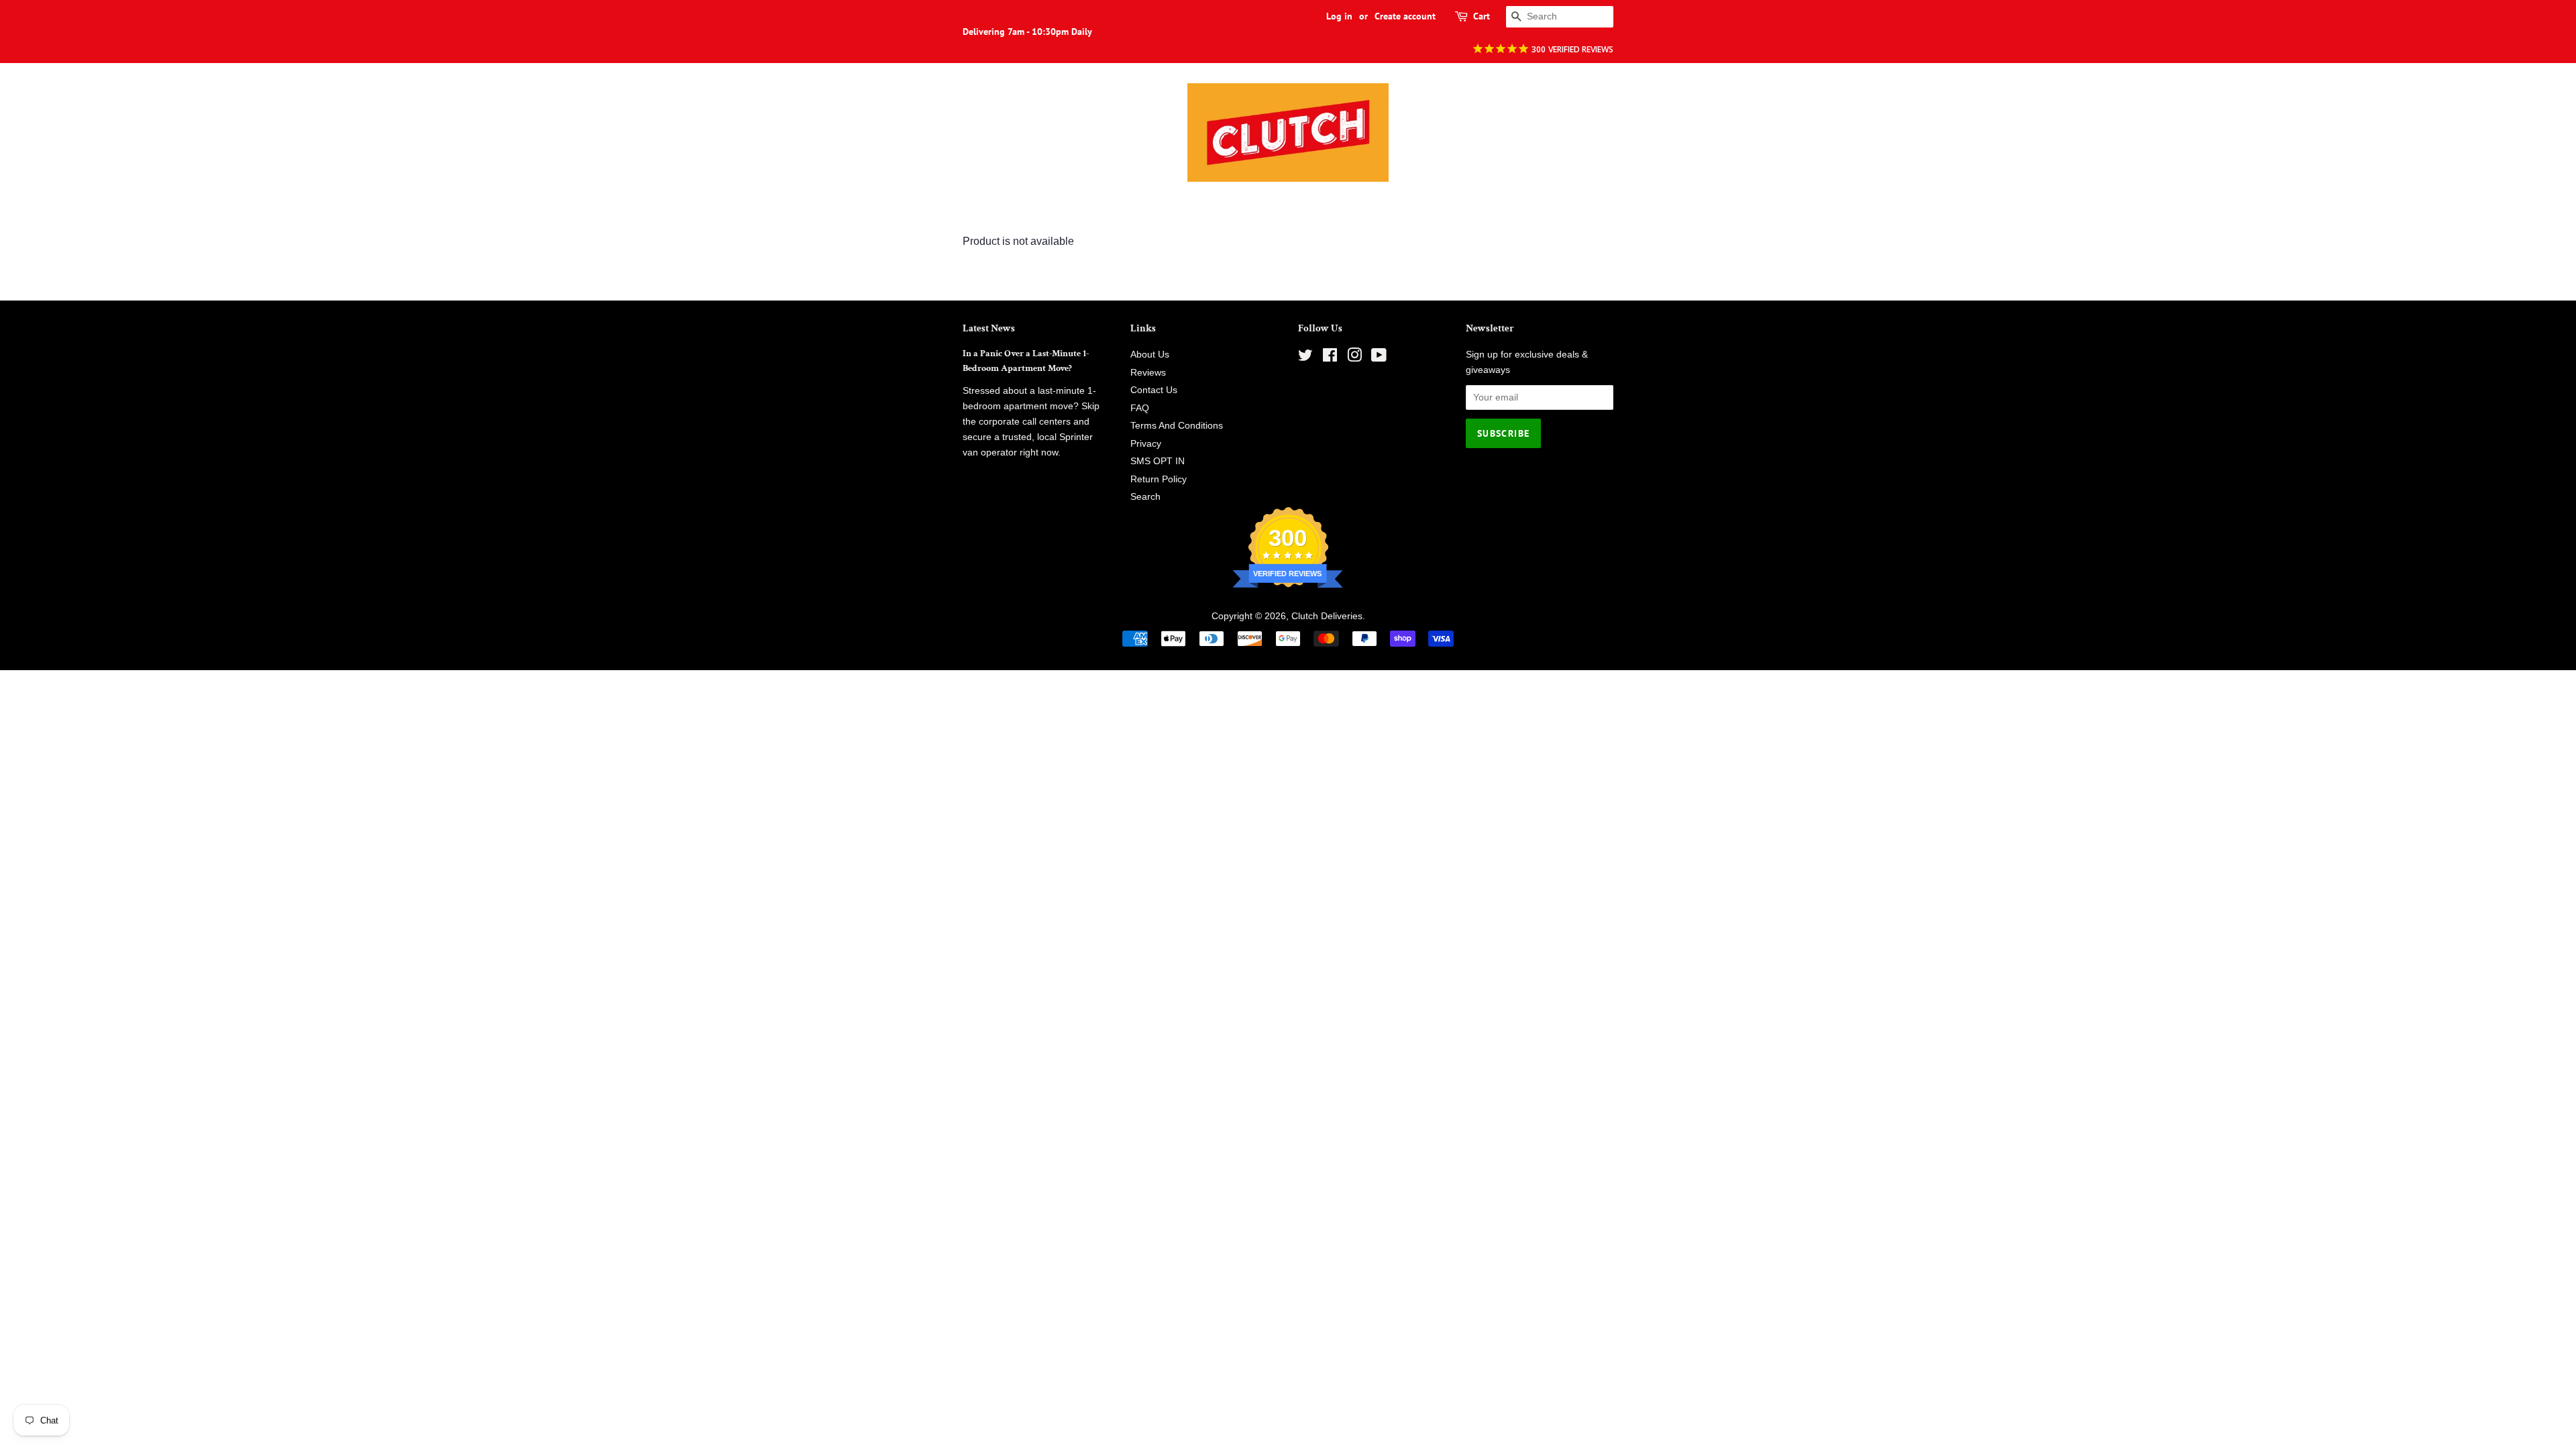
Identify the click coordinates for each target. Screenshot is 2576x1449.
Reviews (1148, 373)
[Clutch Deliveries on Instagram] (1354, 358)
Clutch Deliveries (1327, 616)
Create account (1405, 16)
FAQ (1140, 408)
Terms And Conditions (1177, 426)
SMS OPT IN (1158, 461)
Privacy (1146, 444)
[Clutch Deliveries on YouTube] (1379, 358)
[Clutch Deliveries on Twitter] (1305, 358)
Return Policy (1159, 479)
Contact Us (1154, 390)
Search (1145, 497)
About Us (1150, 355)
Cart (1482, 16)
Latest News (989, 328)
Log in (1339, 16)
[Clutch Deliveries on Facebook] (1330, 358)
